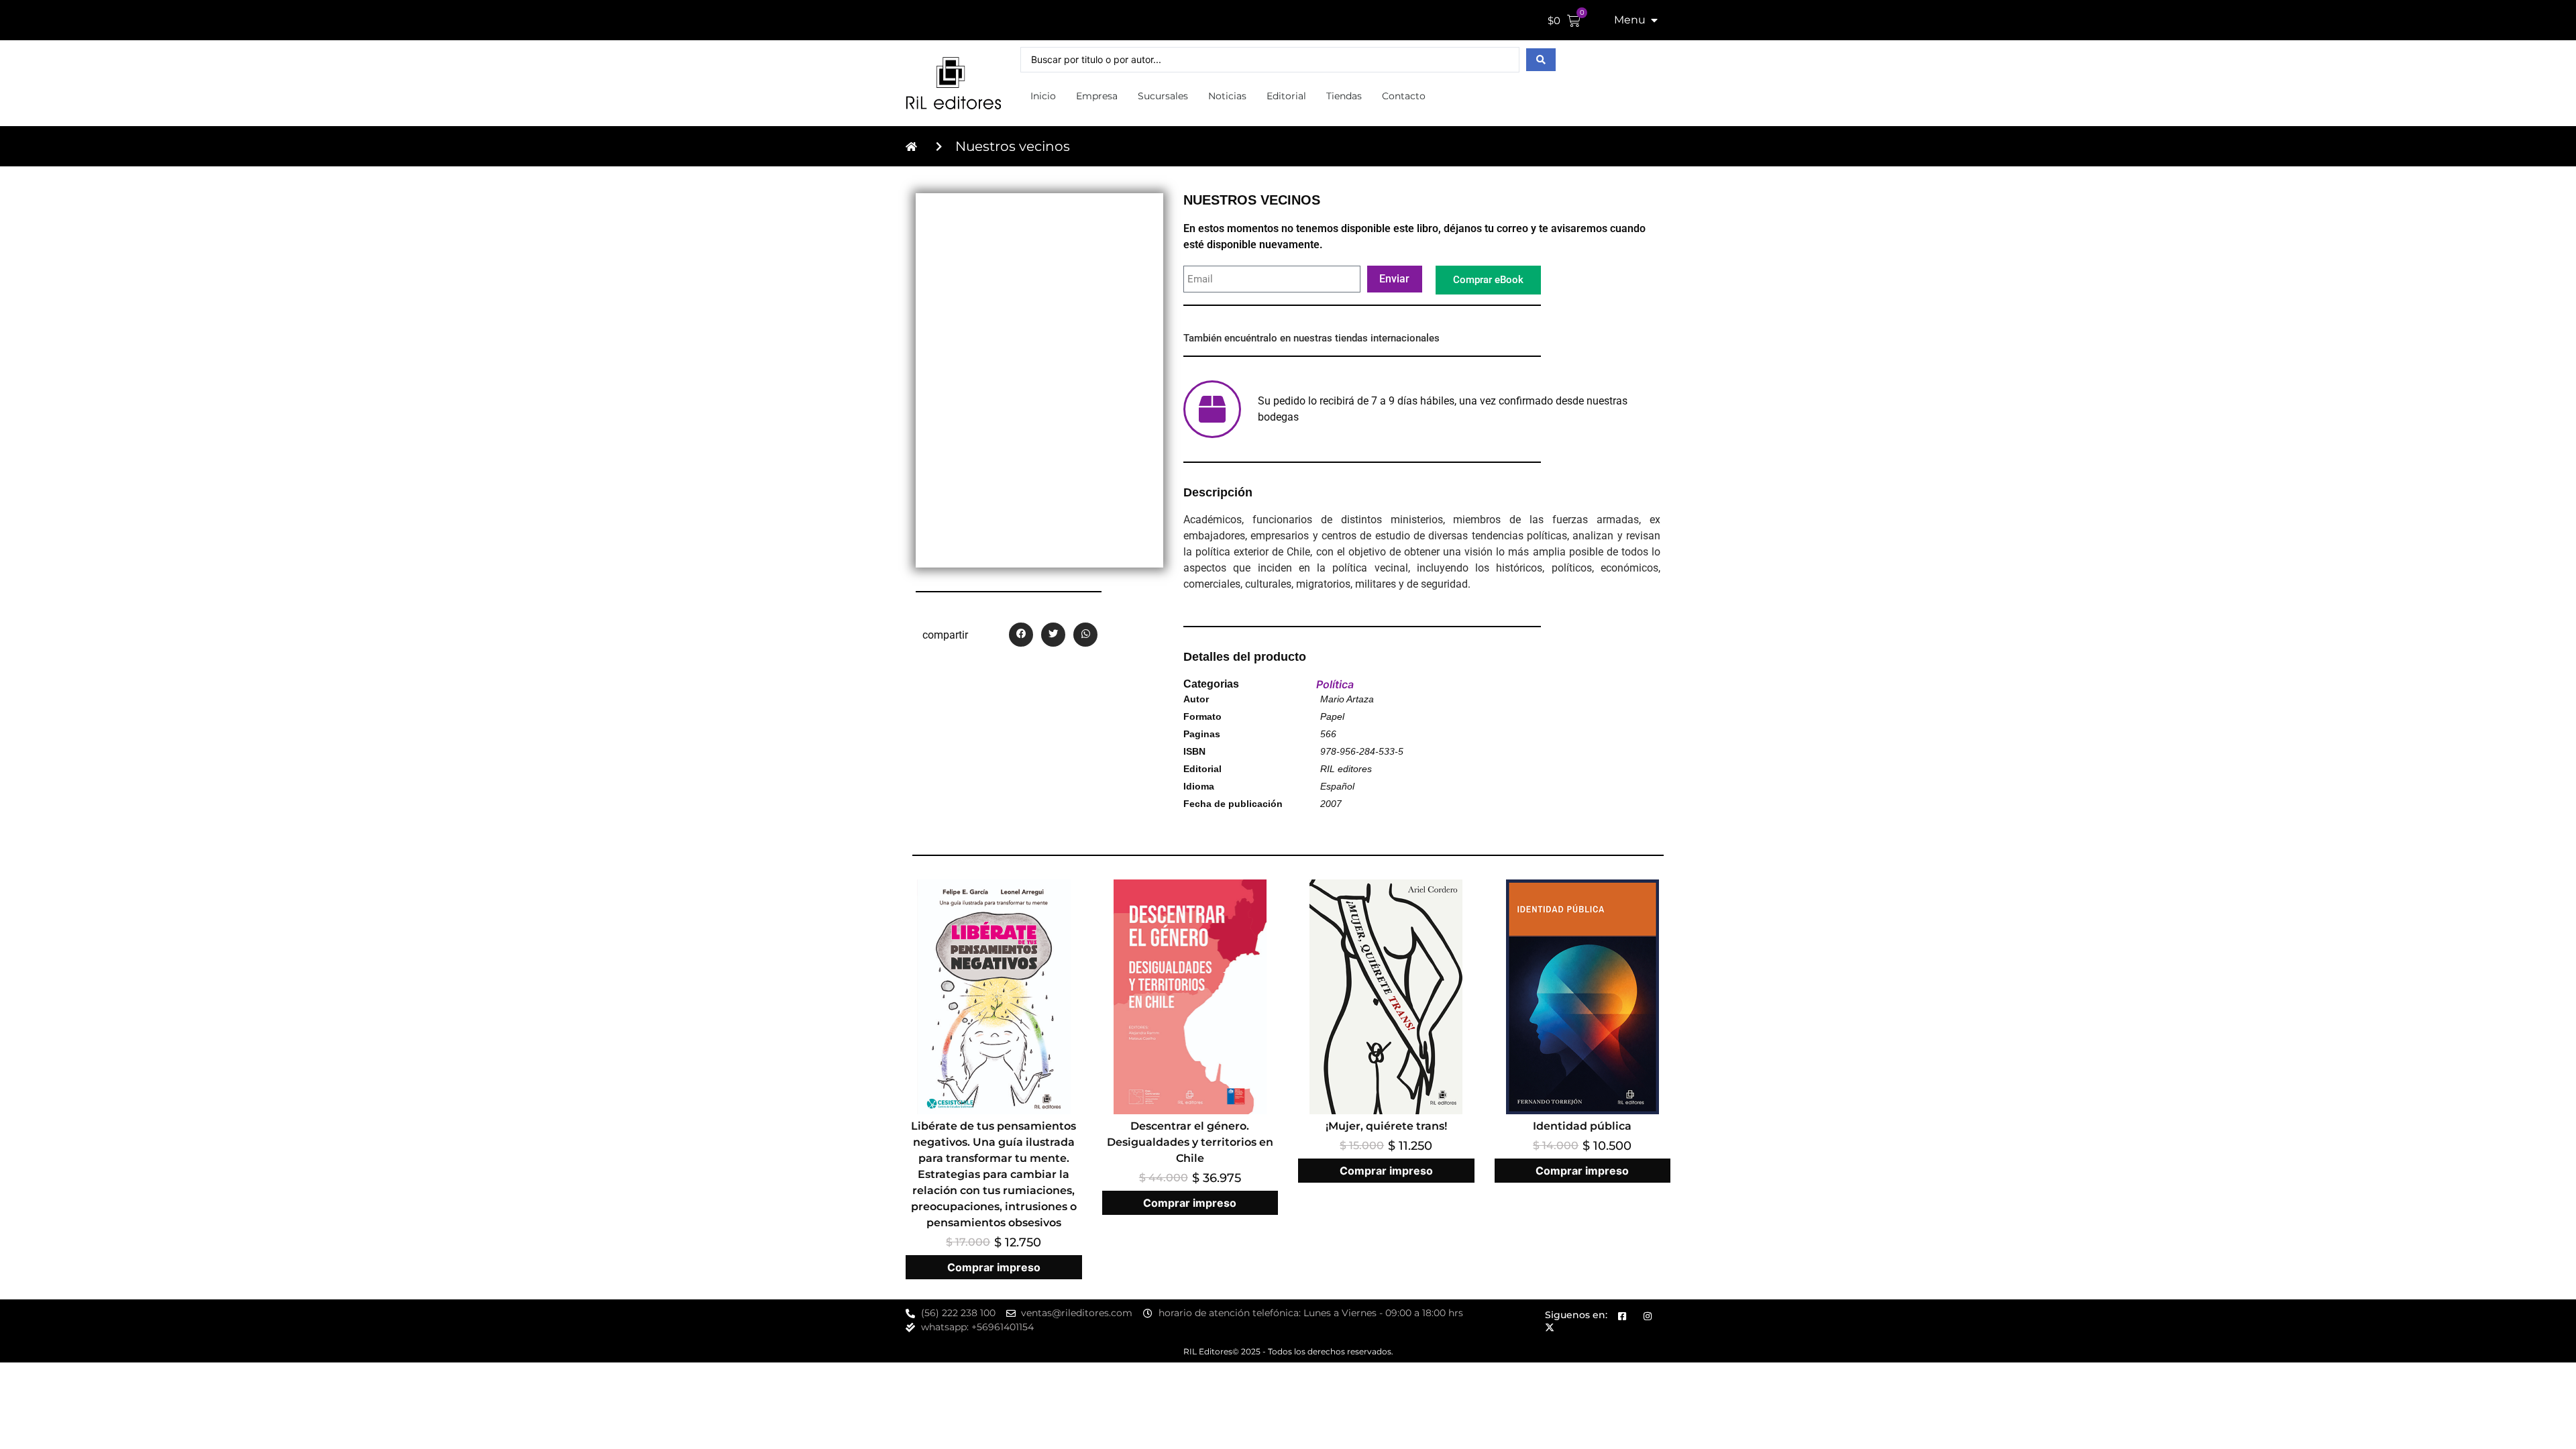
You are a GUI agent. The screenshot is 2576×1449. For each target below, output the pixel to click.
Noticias (1227, 96)
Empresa (1097, 96)
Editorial (1286, 96)
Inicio (1043, 96)
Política (1335, 684)
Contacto (1404, 96)
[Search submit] (1541, 60)
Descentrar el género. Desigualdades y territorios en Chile (1190, 1142)
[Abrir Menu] (1654, 20)
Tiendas (1344, 96)
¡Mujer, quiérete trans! (1386, 1126)
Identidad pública (1582, 1126)
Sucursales (1163, 96)
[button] (1021, 635)
